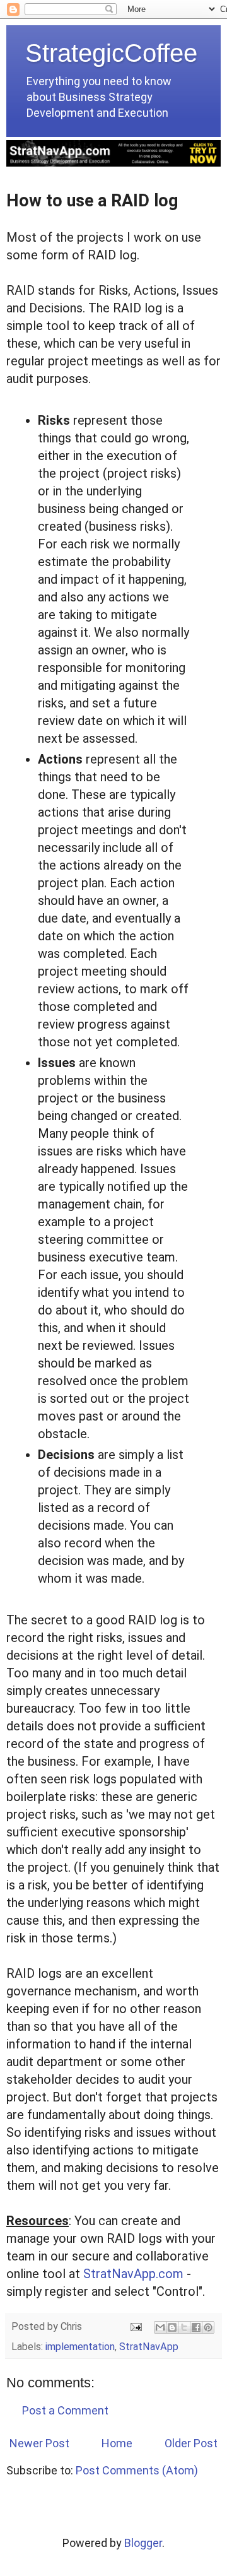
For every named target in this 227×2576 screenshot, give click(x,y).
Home (117, 2443)
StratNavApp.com (133, 2274)
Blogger (143, 2543)
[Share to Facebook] (196, 2327)
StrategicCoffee (111, 53)
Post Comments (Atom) (137, 2470)
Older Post (191, 2443)
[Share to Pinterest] (208, 2327)
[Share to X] (184, 2327)
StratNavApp (149, 2347)
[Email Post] (135, 2326)
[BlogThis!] (172, 2327)
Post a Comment (65, 2410)
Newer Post (39, 2443)
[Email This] (160, 2327)
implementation (80, 2347)
